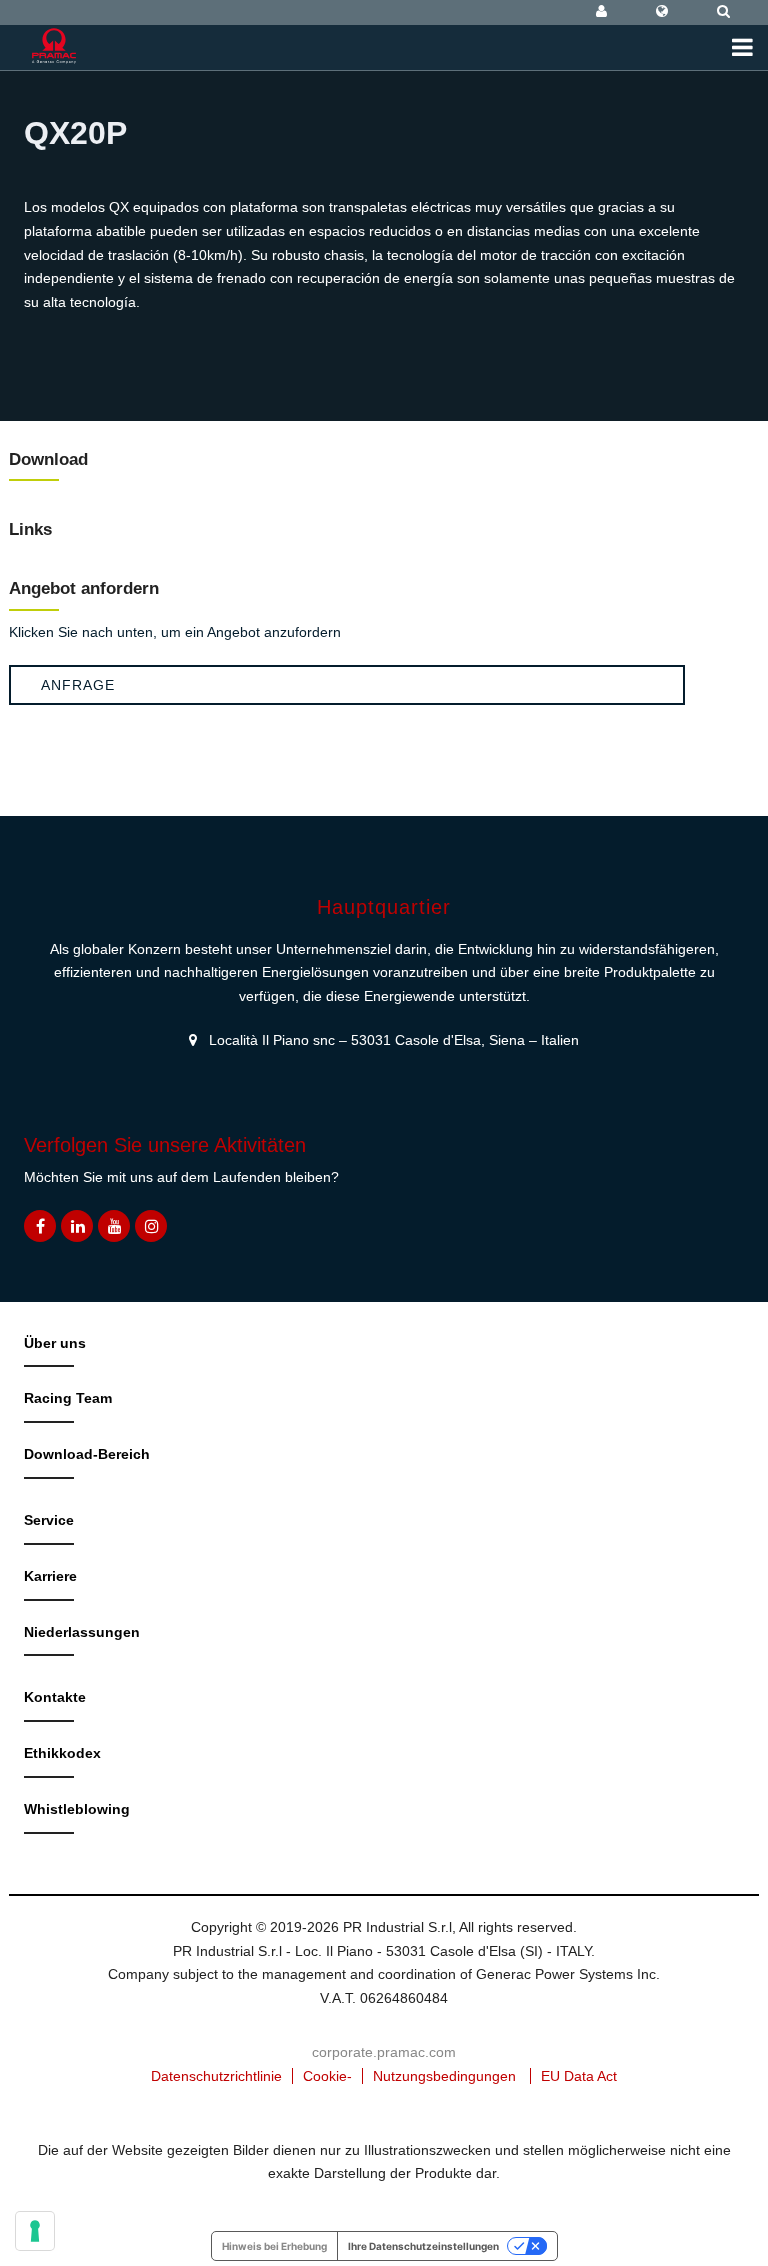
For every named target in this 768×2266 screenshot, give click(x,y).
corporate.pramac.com (384, 2052)
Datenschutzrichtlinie (216, 2076)
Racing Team (68, 1398)
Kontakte (55, 1697)
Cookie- (327, 2076)
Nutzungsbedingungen (444, 2076)
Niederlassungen (82, 1632)
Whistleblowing (77, 1809)
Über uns (55, 1343)
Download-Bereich (87, 1454)
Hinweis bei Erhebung (274, 2246)
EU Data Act (579, 2076)
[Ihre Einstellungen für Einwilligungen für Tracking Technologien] (35, 2231)
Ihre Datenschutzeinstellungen (423, 2246)
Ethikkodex (62, 1753)
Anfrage (78, 685)
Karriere (50, 1576)
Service (49, 1520)
